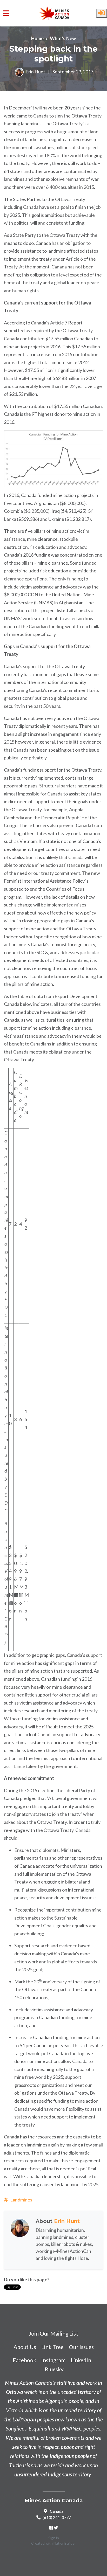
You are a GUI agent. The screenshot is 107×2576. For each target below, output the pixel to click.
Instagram (53, 2360)
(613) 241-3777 (57, 2517)
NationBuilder (65, 2543)
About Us (25, 2347)
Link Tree (52, 2347)
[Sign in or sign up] (102, 13)
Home (37, 38)
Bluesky (54, 2369)
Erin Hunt (35, 72)
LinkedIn (81, 2360)
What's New (63, 38)
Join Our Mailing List (53, 2333)
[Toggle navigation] (6, 13)
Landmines (21, 2200)
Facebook (24, 2360)
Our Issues (81, 2347)
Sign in (54, 2538)
